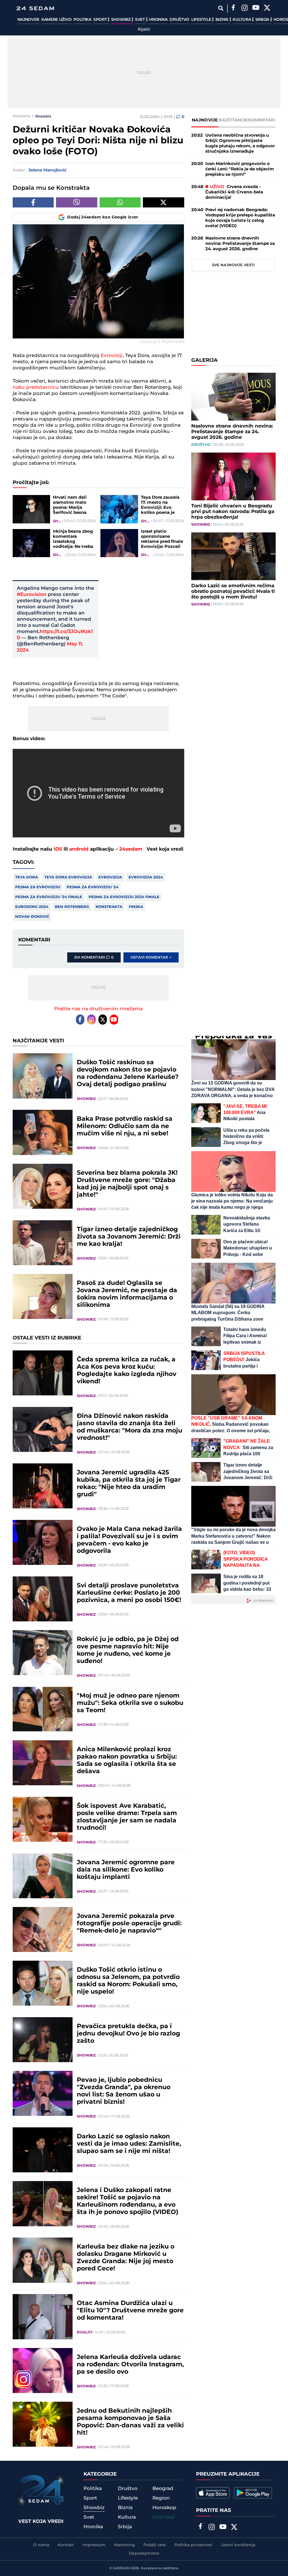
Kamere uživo (56, 20)
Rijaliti (144, 30)
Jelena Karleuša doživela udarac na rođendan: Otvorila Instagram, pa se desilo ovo (130, 2365)
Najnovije (28, 20)
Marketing (124, 2545)
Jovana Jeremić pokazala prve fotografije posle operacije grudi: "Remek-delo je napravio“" (129, 1924)
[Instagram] (245, 8)
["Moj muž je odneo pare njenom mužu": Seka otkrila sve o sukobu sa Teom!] (43, 1709)
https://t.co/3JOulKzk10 (55, 635)
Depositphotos (144, 2554)
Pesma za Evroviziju (38, 887)
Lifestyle (202, 20)
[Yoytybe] (256, 8)
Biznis (222, 20)
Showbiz (121, 20)
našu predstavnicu (36, 387)
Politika (82, 20)
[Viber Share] (77, 202)
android (79, 849)
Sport (101, 20)
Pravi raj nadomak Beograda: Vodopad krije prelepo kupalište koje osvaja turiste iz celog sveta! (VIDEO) (240, 218)
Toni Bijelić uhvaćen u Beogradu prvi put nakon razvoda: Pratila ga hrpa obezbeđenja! (233, 512)
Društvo (179, 20)
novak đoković (32, 917)
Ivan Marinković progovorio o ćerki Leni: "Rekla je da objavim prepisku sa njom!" (240, 169)
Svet (140, 20)
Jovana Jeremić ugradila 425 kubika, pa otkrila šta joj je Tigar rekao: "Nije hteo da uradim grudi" (129, 1484)
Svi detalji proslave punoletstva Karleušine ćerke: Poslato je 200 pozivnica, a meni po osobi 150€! (129, 1593)
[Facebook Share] (33, 202)
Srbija (263, 20)
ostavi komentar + (151, 957)
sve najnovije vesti (233, 265)
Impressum (94, 2545)
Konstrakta (109, 907)
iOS (58, 849)
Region (161, 2498)
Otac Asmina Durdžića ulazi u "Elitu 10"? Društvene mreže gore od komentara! (130, 2311)
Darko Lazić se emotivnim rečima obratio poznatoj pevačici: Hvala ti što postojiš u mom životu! (233, 591)
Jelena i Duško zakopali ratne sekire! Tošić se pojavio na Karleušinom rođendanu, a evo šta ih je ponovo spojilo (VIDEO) (128, 2201)
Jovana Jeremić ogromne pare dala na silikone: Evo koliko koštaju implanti (126, 1870)
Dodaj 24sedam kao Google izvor (103, 217)
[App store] (213, 2493)
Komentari (262, 120)
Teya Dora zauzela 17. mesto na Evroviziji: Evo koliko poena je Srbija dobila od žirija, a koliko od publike (160, 505)
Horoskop (164, 2508)
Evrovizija (110, 877)
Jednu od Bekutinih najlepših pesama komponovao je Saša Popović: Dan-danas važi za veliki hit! (130, 2422)
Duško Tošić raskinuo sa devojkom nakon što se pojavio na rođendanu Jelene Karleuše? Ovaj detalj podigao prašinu (128, 1074)
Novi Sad (163, 2517)
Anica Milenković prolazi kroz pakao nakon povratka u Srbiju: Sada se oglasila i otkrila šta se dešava (127, 1761)
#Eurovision (32, 595)
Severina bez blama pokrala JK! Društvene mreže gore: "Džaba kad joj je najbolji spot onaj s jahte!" (127, 1184)
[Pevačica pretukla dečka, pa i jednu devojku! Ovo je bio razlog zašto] (43, 2040)
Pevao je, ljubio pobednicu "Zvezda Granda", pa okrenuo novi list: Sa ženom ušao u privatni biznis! (124, 2091)
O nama (41, 2545)
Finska (136, 907)
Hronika (158, 20)
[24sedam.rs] (35, 8)
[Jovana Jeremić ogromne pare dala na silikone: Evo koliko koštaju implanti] (43, 1876)
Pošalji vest (155, 2545)
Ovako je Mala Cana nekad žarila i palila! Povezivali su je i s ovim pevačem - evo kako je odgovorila (129, 1540)
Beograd (163, 2489)
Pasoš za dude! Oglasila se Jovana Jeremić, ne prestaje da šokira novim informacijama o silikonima (127, 1294)
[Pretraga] (221, 8)
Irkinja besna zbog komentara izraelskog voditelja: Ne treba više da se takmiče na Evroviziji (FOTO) (73, 539)
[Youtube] (114, 1020)
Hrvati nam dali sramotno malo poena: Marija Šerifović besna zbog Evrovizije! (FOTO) (70, 505)
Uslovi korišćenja (238, 2545)
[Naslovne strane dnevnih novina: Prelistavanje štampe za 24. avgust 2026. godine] (233, 397)
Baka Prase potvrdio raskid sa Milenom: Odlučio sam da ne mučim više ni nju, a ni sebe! (125, 1126)
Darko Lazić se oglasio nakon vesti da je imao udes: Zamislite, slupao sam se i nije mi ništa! (129, 2144)
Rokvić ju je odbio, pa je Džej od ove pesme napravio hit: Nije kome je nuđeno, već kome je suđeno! (128, 1650)
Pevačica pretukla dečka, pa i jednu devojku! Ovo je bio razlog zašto (128, 2034)
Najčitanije (233, 120)
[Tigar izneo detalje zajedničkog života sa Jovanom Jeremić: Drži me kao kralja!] (43, 1243)
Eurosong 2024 (32, 907)
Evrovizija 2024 (146, 877)
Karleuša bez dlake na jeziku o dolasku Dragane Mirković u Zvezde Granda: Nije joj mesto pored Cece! (126, 2258)
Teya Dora (27, 877)
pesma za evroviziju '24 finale (49, 897)
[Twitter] (267, 8)
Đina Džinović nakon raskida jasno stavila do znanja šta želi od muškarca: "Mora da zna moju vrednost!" (130, 1427)
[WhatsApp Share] (120, 202)
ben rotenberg (72, 907)
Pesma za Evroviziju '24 (93, 887)
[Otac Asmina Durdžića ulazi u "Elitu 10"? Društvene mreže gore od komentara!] (43, 2317)
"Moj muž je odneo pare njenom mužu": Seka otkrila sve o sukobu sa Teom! (130, 1703)
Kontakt (66, 2545)
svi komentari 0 (94, 957)
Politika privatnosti (193, 2545)
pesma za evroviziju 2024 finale (124, 897)
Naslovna (22, 116)
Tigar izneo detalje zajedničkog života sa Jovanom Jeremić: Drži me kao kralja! (129, 1237)
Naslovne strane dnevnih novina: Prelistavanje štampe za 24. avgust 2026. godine (240, 244)
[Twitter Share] (164, 202)
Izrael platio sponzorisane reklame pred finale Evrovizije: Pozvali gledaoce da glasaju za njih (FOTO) (162, 539)
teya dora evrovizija (68, 877)
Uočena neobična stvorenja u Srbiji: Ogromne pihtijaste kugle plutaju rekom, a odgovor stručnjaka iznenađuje (240, 143)
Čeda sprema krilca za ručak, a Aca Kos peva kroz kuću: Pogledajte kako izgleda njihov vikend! (127, 1371)
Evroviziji (112, 356)
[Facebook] (233, 8)
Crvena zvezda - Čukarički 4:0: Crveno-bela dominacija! (234, 192)
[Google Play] (253, 2493)
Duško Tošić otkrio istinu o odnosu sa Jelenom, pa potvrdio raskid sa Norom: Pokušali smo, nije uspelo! (128, 1981)
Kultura (242, 20)
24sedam (131, 849)
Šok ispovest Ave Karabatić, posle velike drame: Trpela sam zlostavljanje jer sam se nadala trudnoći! (127, 1817)
